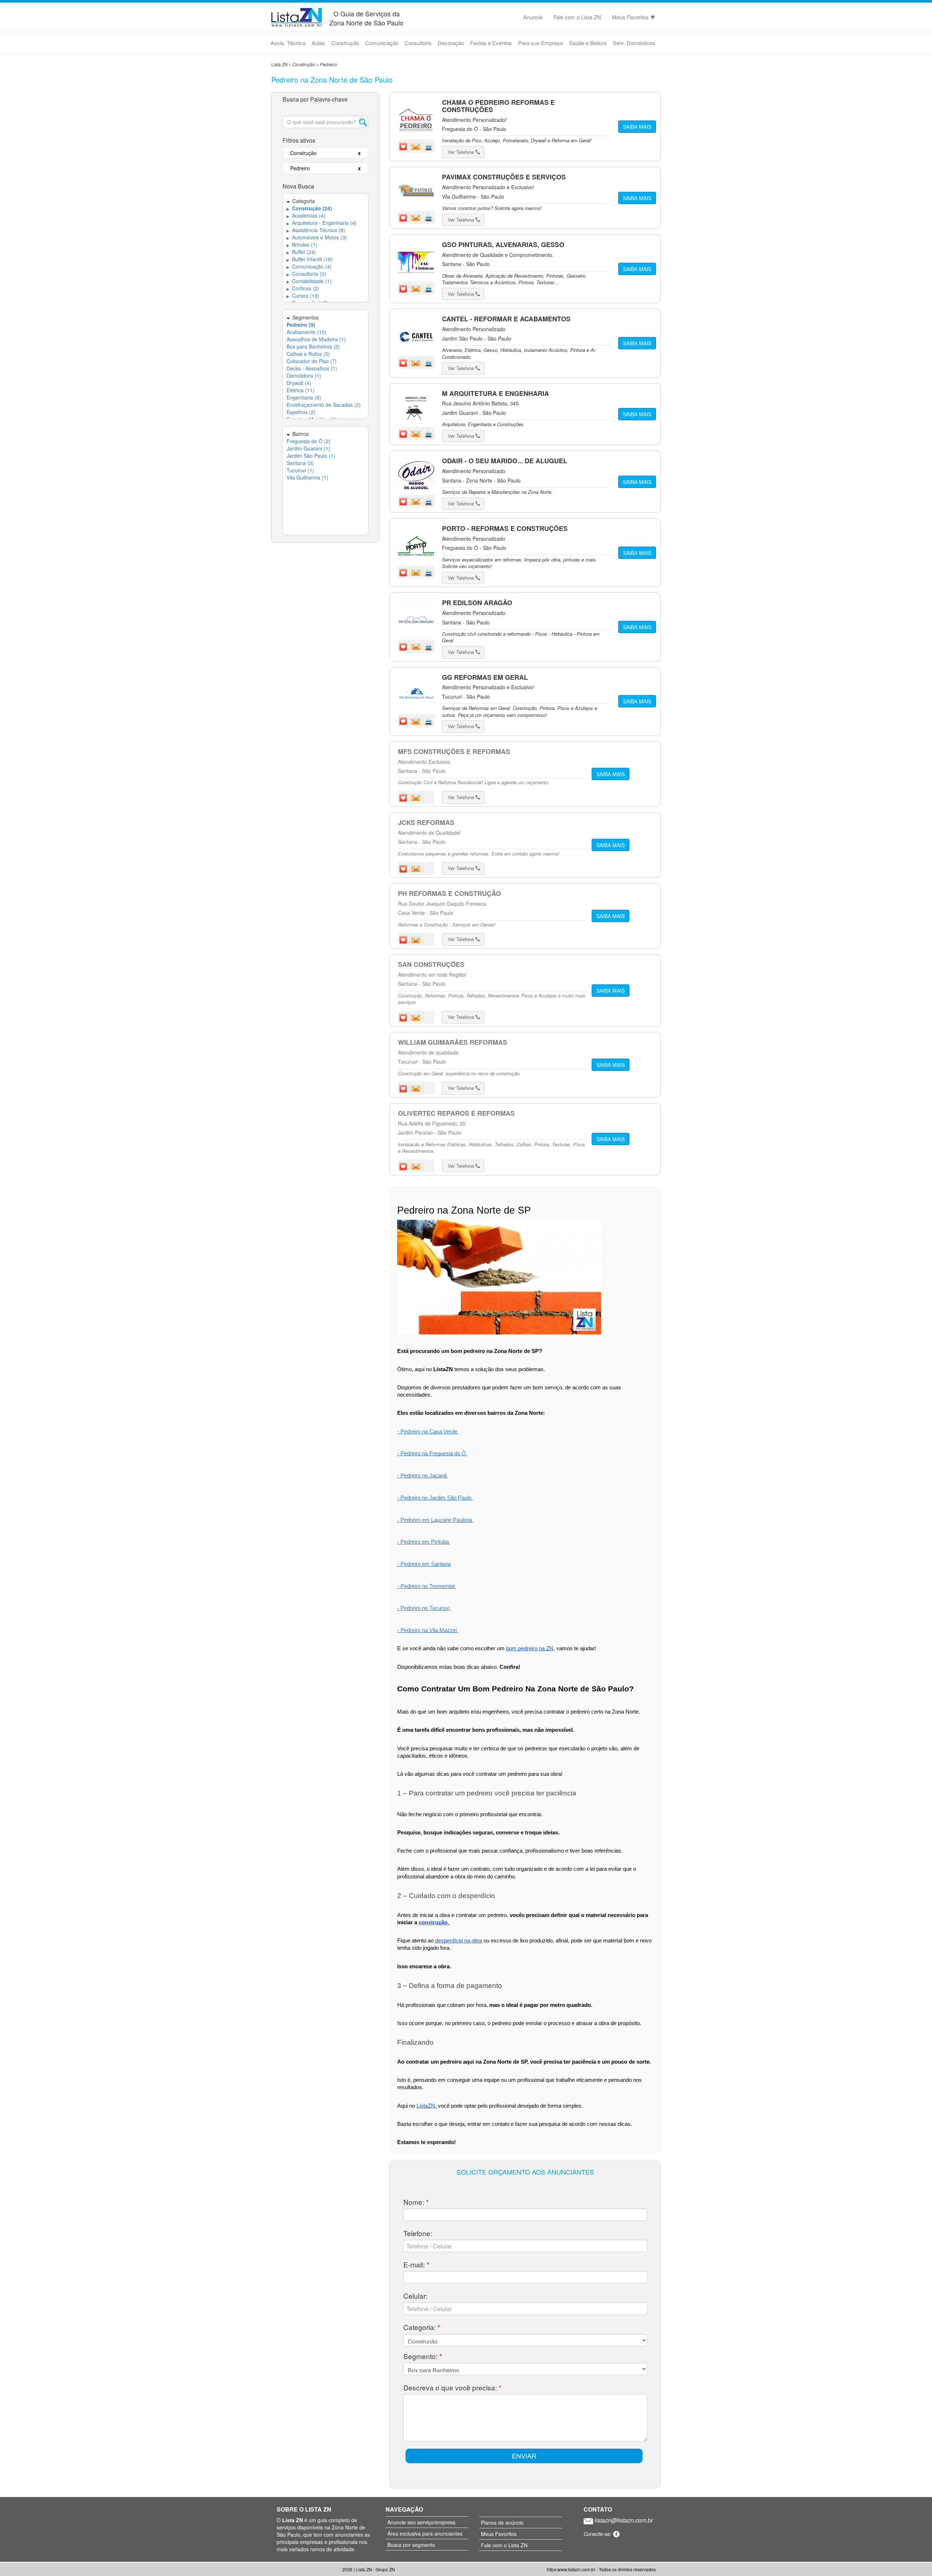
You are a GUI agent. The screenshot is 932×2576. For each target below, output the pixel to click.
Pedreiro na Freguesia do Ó (434, 1453)
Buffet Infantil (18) (310, 259)
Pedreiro (329, 64)
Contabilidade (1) (309, 281)
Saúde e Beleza (588, 43)
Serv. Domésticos (634, 43)
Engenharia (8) (304, 397)
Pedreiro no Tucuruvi (426, 1608)
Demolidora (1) (304, 376)
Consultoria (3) (306, 274)
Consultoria (418, 43)
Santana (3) (300, 463)
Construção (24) (309, 208)
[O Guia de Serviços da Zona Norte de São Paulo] (297, 16)
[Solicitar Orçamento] (417, 146)
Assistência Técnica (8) (316, 230)
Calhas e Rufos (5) (308, 354)
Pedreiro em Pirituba (425, 1542)
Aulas (318, 43)
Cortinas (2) (303, 288)
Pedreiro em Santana (426, 1564)
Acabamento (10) (307, 332)
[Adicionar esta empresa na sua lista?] (404, 146)
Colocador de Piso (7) (312, 361)
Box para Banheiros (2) (313, 346)
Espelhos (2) (301, 412)
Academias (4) (306, 215)
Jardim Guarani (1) (308, 448)
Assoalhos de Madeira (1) (316, 339)
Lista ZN (279, 64)
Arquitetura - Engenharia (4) (322, 223)
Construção (345, 43)
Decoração (451, 43)
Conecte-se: (598, 2534)
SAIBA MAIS (637, 127)
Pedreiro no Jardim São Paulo (437, 1498)
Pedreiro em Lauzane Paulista (437, 1520)
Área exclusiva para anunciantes (425, 2533)
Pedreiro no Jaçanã (424, 1476)
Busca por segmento (411, 2545)
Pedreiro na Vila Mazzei (429, 1630)
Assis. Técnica (288, 43)
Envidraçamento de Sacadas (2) (324, 405)
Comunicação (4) (309, 266)
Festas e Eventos (491, 43)
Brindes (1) (302, 245)
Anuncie (533, 17)
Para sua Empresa (540, 43)
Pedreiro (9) (301, 325)
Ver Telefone (462, 152)
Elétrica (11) (301, 390)
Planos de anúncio (502, 2523)
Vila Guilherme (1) (307, 477)
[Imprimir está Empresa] (429, 146)
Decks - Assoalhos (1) (312, 368)
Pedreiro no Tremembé (429, 1586)
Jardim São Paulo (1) (311, 456)
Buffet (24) (301, 252)
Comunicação (382, 43)
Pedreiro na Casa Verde (430, 1432)
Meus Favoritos (631, 17)
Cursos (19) (303, 295)
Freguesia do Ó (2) (309, 441)
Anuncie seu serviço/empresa (421, 2522)
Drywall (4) (299, 383)
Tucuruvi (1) (300, 470)
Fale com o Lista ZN (577, 17)
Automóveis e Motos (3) (317, 237)
